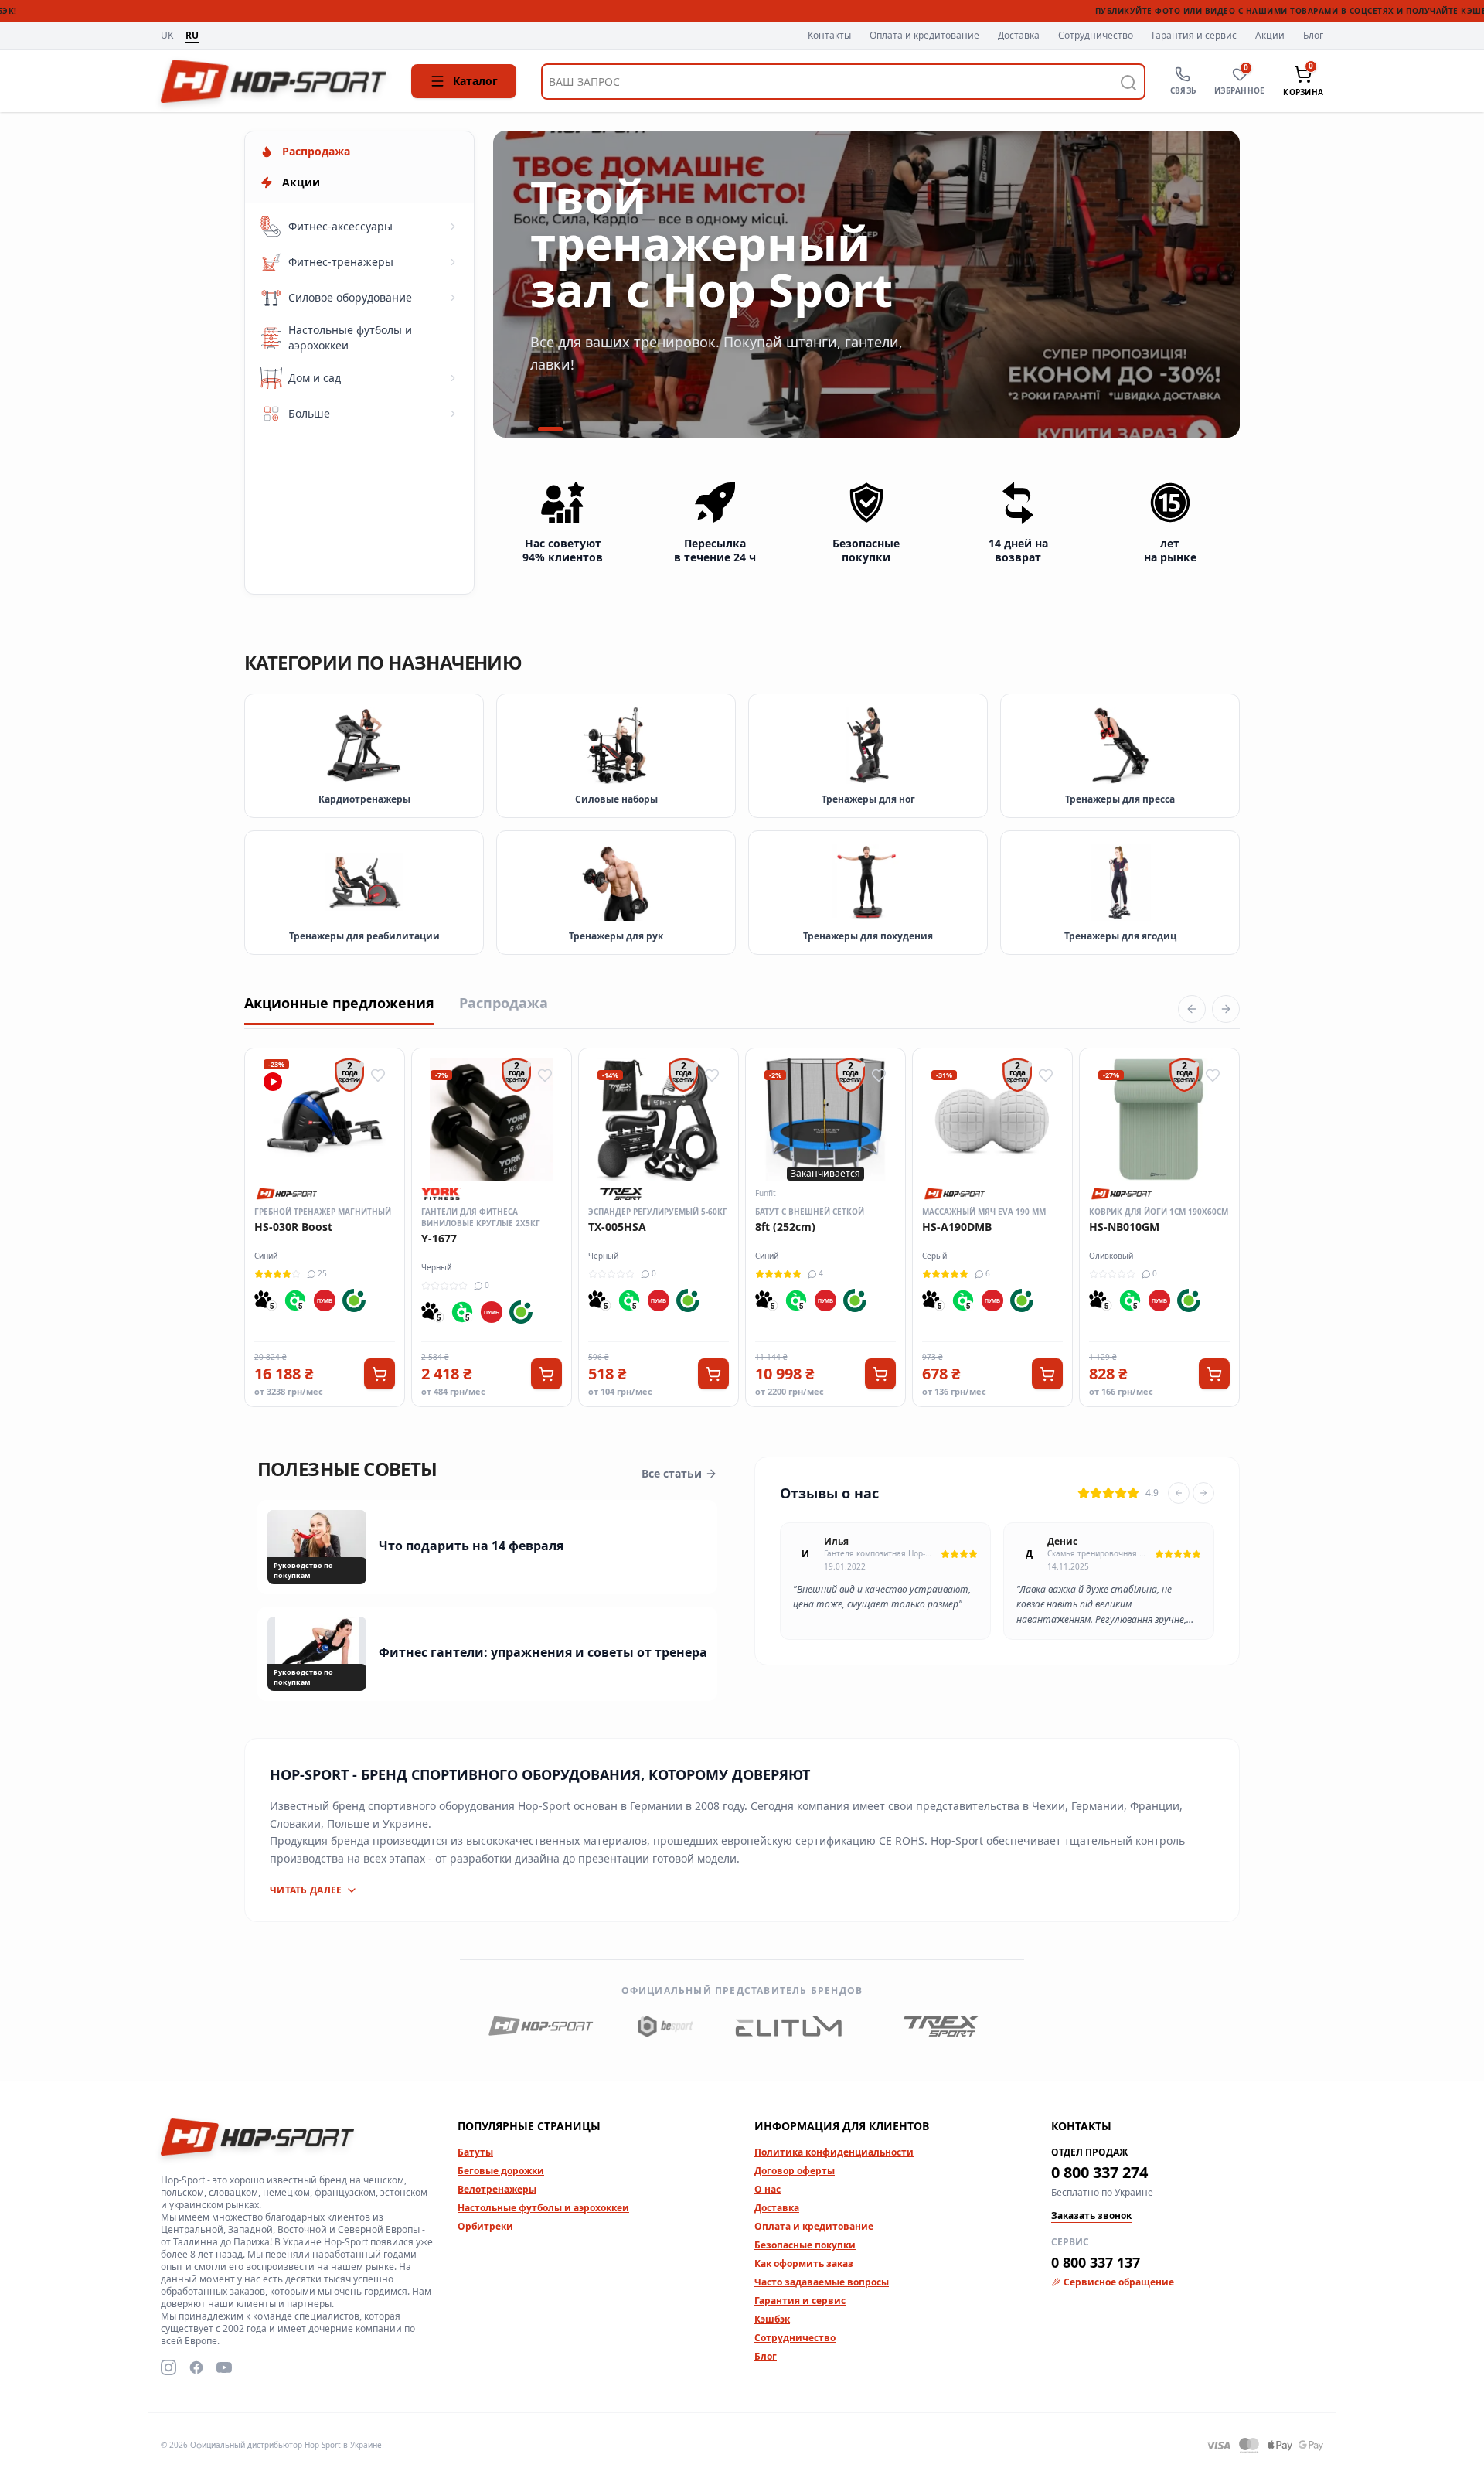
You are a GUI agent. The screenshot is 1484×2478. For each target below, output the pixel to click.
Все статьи (672, 1473)
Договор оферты (795, 2171)
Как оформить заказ (804, 2263)
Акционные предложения (339, 1003)
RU (192, 36)
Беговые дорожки (501, 2171)
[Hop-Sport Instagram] (168, 2367)
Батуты (475, 2152)
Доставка (1019, 36)
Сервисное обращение (1119, 2282)
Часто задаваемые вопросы (822, 2282)
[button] (529, 429)
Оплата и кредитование (924, 36)
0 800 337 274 (1099, 2172)
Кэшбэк (772, 2319)
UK (167, 36)
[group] (866, 284)
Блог (1313, 36)
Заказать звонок (1091, 2216)
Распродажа (504, 1003)
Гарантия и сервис (1194, 36)
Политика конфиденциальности (834, 2152)
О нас (768, 2189)
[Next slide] (1203, 1493)
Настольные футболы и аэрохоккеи (543, 2208)
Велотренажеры (497, 2189)
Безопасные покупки (805, 2245)
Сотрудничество (1096, 36)
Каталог (475, 81)
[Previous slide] (1179, 1493)
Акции (1270, 36)
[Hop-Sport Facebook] (196, 2367)
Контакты (829, 36)
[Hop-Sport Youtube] (224, 2367)
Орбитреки (485, 2226)
